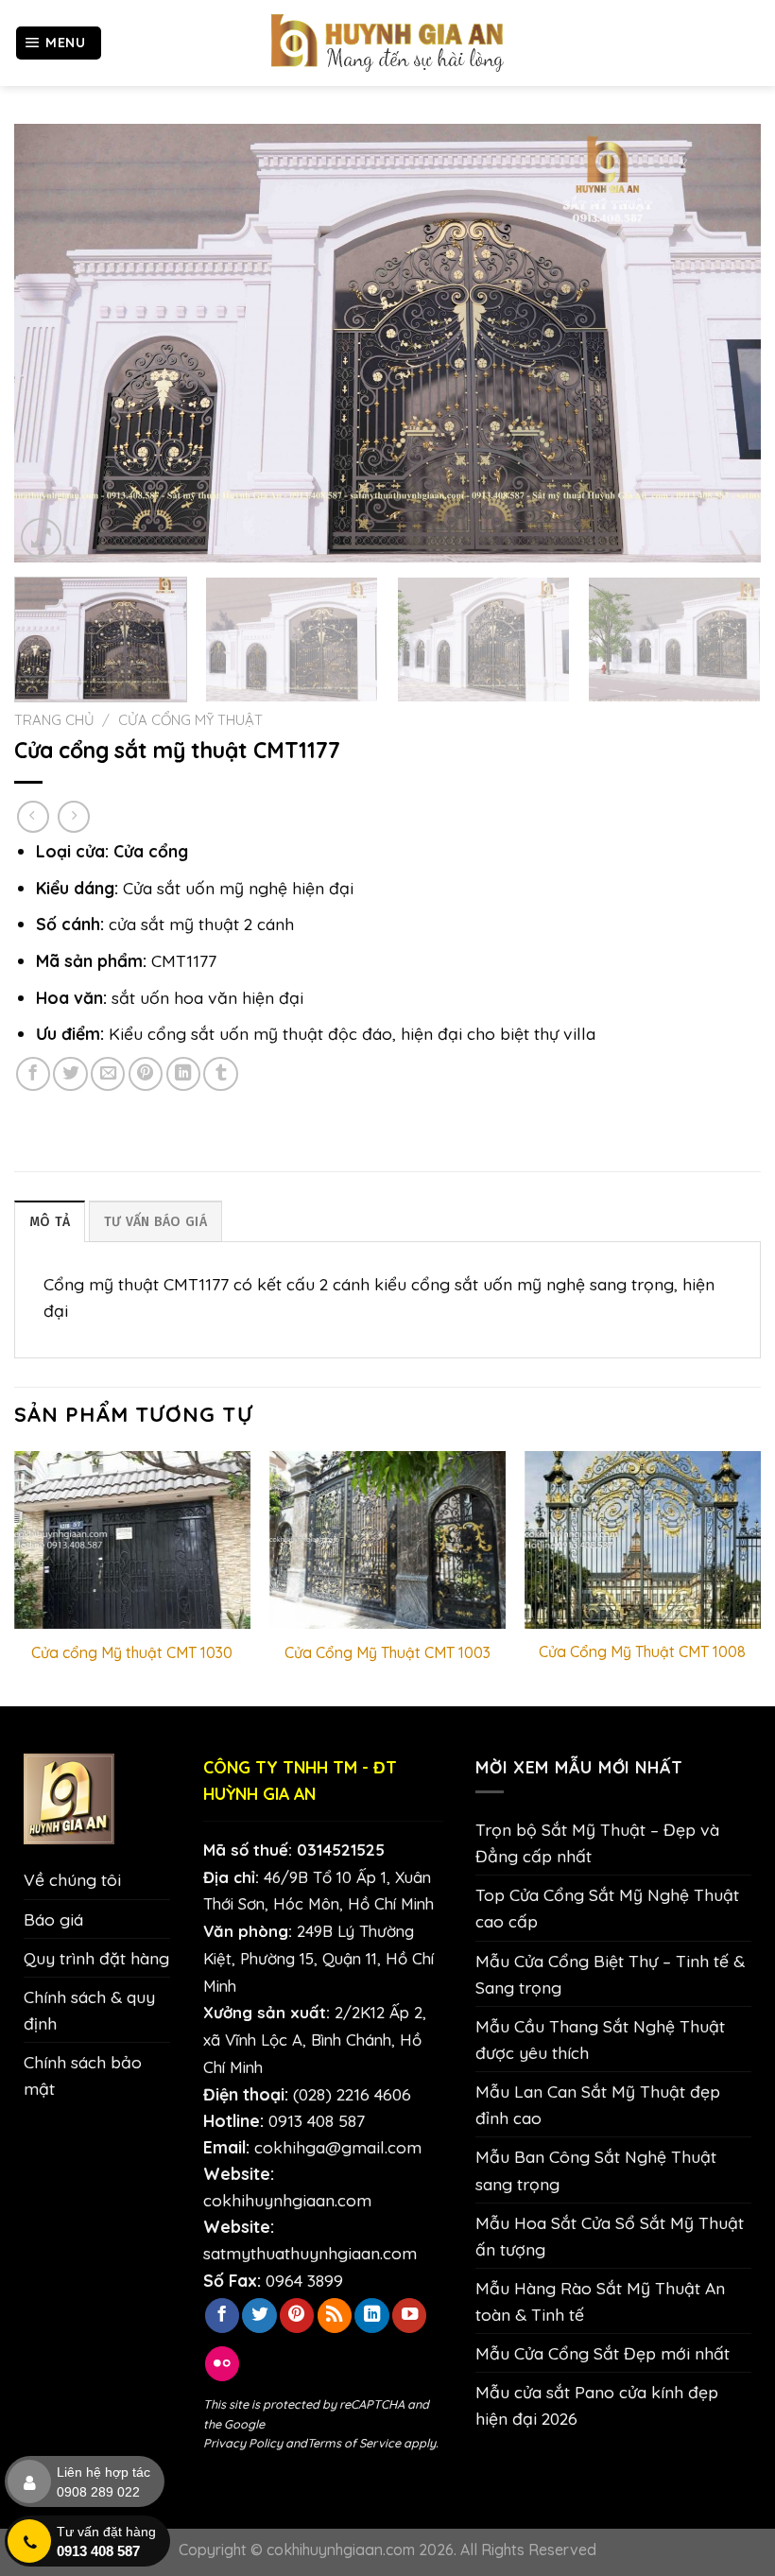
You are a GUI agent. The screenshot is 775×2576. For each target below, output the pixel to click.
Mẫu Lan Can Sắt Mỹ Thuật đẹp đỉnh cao (598, 2104)
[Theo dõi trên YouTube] (409, 2316)
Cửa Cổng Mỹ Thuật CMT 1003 (387, 1652)
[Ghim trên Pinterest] (146, 1074)
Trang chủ (54, 720)
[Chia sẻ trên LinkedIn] (183, 1074)
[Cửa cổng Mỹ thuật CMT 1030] (132, 1540)
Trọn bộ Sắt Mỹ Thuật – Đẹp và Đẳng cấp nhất (597, 1842)
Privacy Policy (243, 2443)
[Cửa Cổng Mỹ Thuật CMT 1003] (387, 1540)
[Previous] (53, 344)
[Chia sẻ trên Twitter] (70, 1074)
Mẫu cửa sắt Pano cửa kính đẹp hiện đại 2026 (597, 2405)
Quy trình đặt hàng (96, 1958)
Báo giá (53, 1919)
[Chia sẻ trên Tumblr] (220, 1074)
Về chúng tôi (72, 1879)
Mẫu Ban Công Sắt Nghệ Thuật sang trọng (596, 2170)
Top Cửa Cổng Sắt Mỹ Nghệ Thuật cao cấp (607, 1908)
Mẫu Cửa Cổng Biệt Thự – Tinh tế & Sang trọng (610, 1974)
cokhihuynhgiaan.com (287, 2200)
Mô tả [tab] (50, 1222)
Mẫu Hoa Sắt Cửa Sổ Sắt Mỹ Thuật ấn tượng (610, 2236)
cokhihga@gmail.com (338, 2147)
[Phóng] (41, 538)
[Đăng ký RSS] (335, 2316)
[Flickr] (222, 2364)
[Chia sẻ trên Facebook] (33, 1074)
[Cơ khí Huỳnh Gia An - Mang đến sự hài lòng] (387, 43)
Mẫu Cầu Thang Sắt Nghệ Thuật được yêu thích (600, 2039)
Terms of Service (354, 2443)
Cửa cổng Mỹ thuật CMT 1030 (132, 1652)
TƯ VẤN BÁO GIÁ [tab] (155, 1222)
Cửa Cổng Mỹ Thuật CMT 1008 (642, 1651)
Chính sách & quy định (89, 2010)
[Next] (722, 344)
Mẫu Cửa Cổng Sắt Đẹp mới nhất (603, 2353)
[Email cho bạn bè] (108, 1074)
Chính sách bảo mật (83, 2075)
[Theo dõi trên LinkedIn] (371, 2316)
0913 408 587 (317, 2120)
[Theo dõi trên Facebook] (222, 2316)
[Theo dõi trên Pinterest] (297, 2316)
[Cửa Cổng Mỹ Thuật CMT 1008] (643, 1540)
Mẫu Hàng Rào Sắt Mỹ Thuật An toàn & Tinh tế (600, 2301)
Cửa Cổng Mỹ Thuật (190, 720)
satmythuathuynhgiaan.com (310, 2253)
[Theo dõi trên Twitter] (259, 2316)
